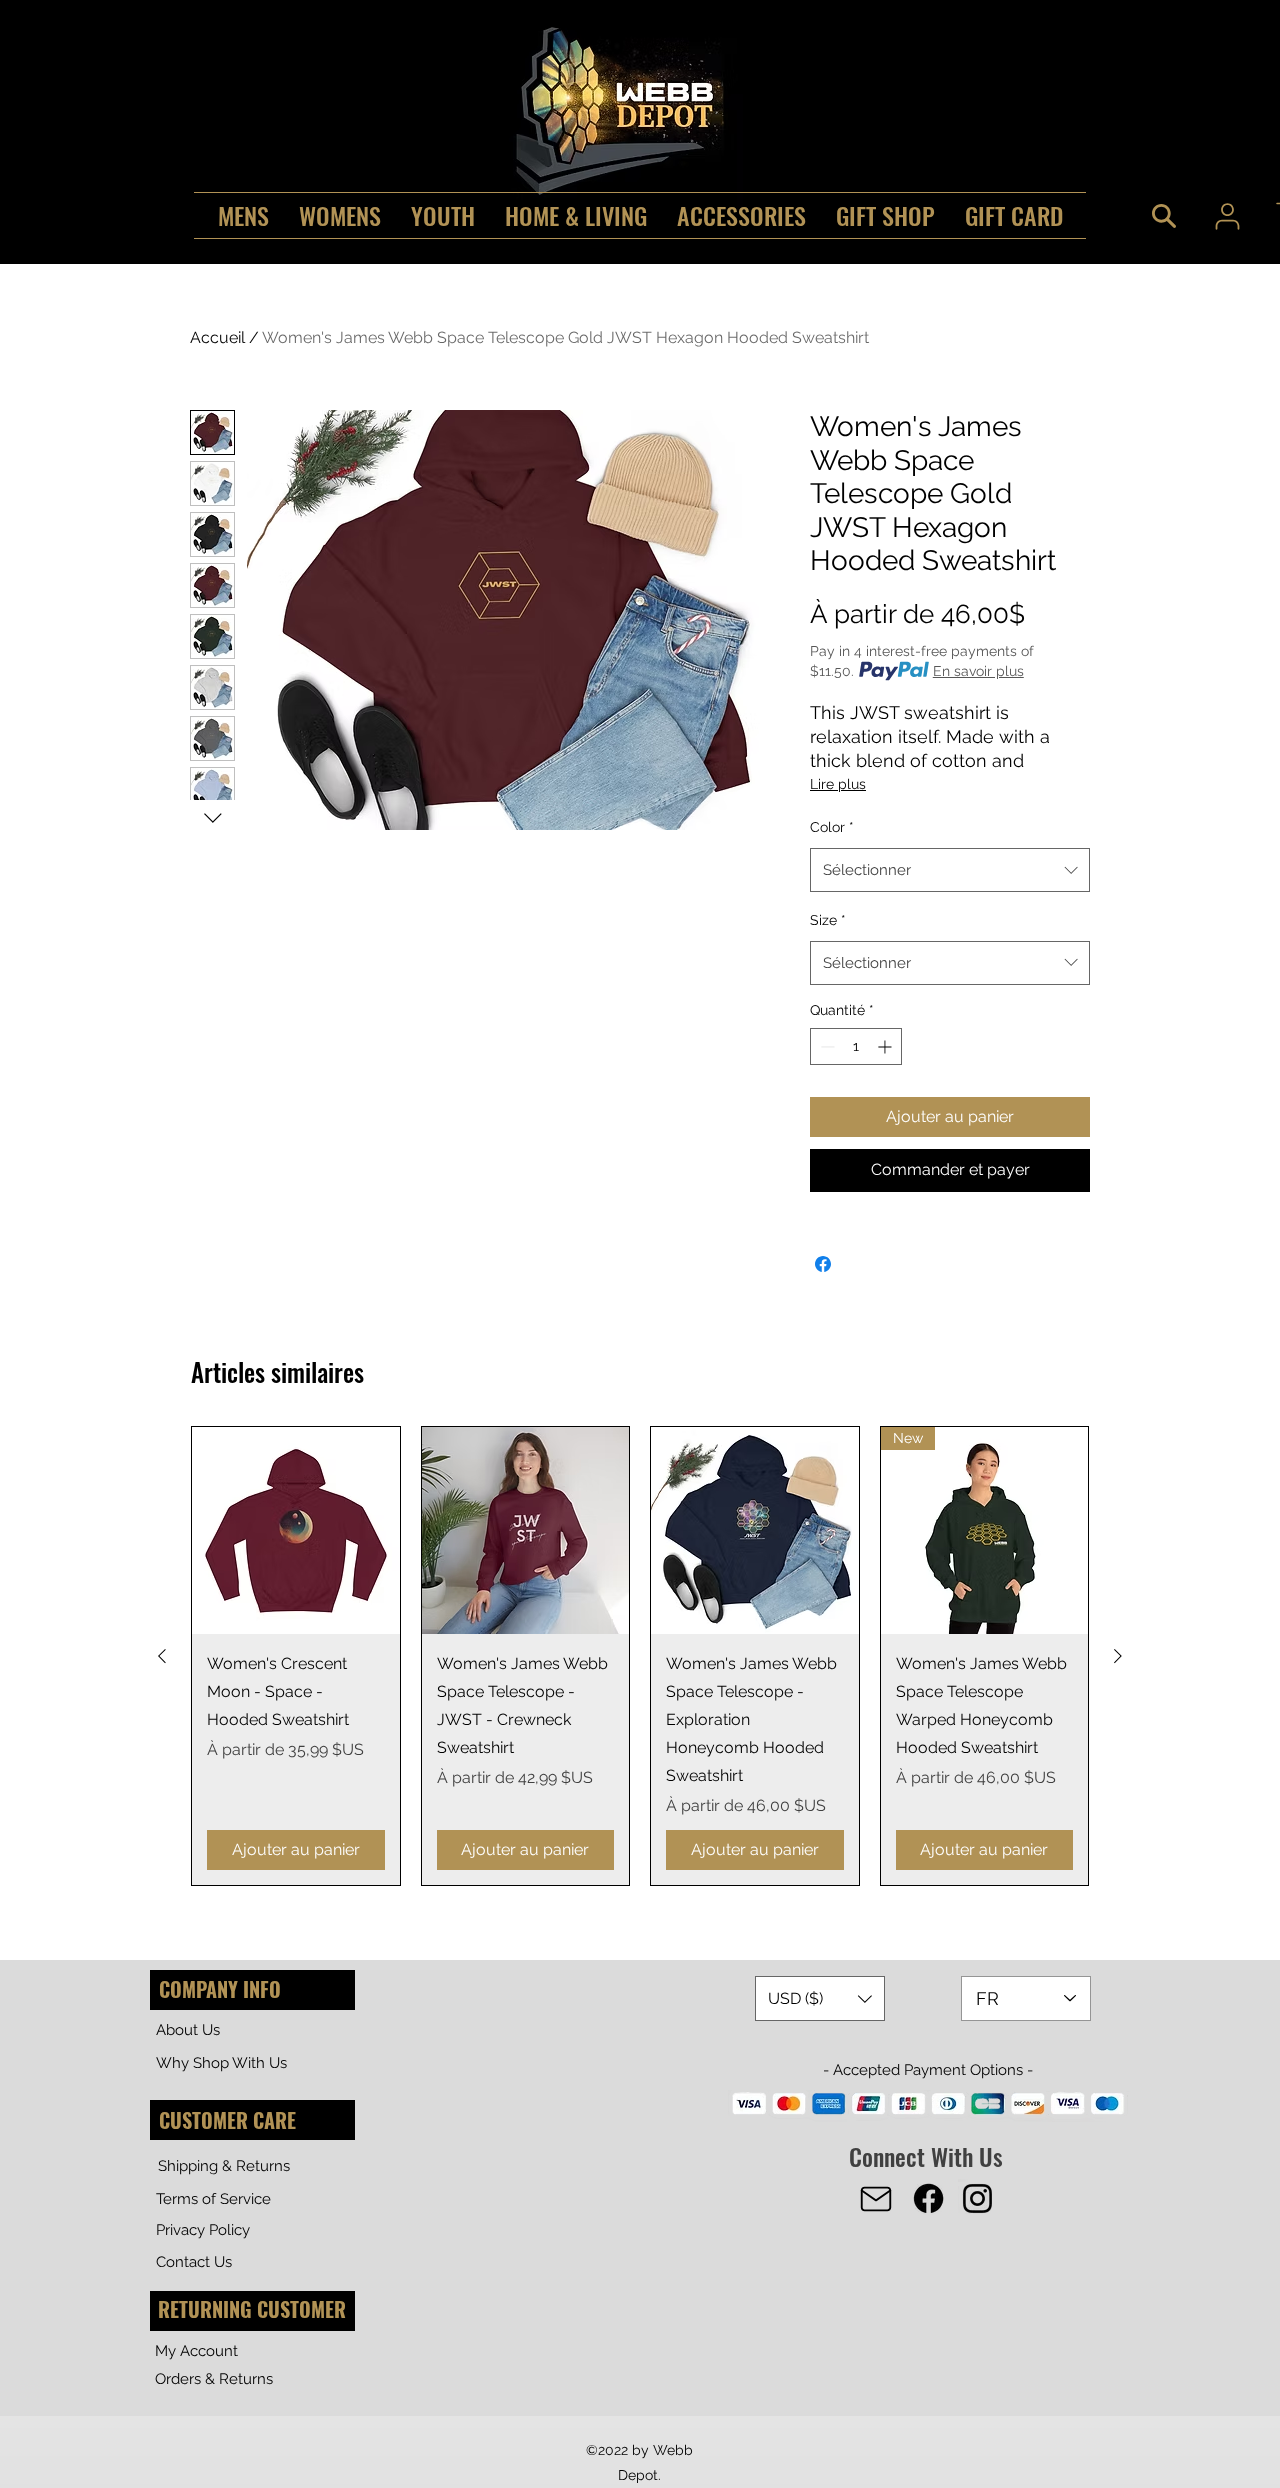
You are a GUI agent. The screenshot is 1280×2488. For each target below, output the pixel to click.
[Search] (1164, 216)
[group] (640, 1656)
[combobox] (950, 870)
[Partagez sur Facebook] (823, 1264)
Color (832, 827)
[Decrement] (825, 1046)
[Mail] (876, 2199)
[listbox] (820, 1998)
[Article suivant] (1118, 1656)
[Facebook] (928, 2198)
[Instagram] (977, 2198)
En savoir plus (978, 671)
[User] (1227, 216)
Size (828, 920)
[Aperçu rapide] (296, 1531)
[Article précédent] (162, 1656)
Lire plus (838, 784)
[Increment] (886, 1046)
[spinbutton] (856, 1046)
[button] (820, 1998)
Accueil (217, 337)
